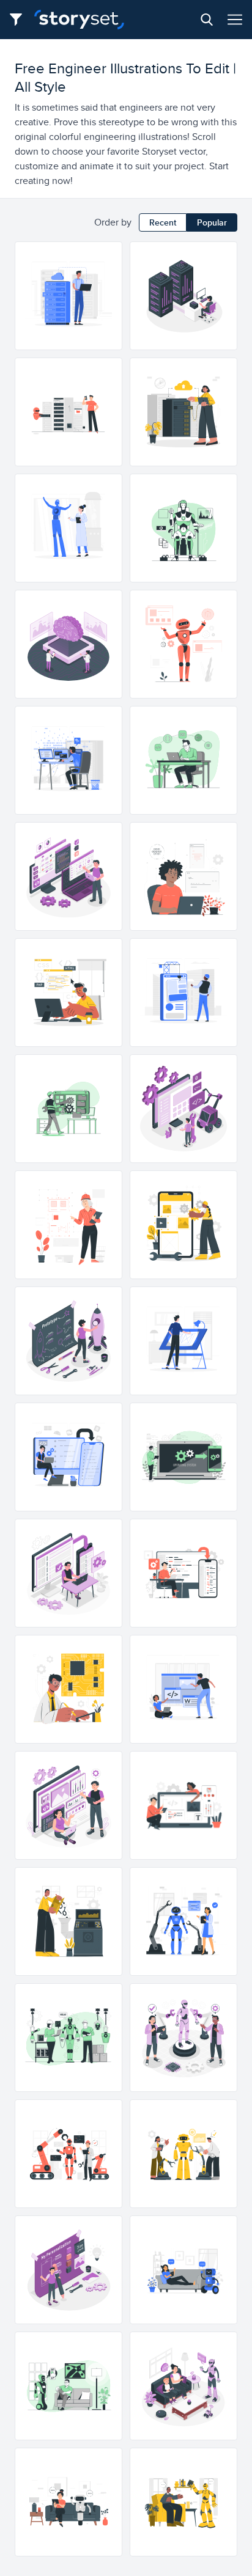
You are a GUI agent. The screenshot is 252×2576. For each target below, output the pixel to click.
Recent (163, 222)
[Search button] (207, 20)
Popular (212, 222)
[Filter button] (20, 20)
